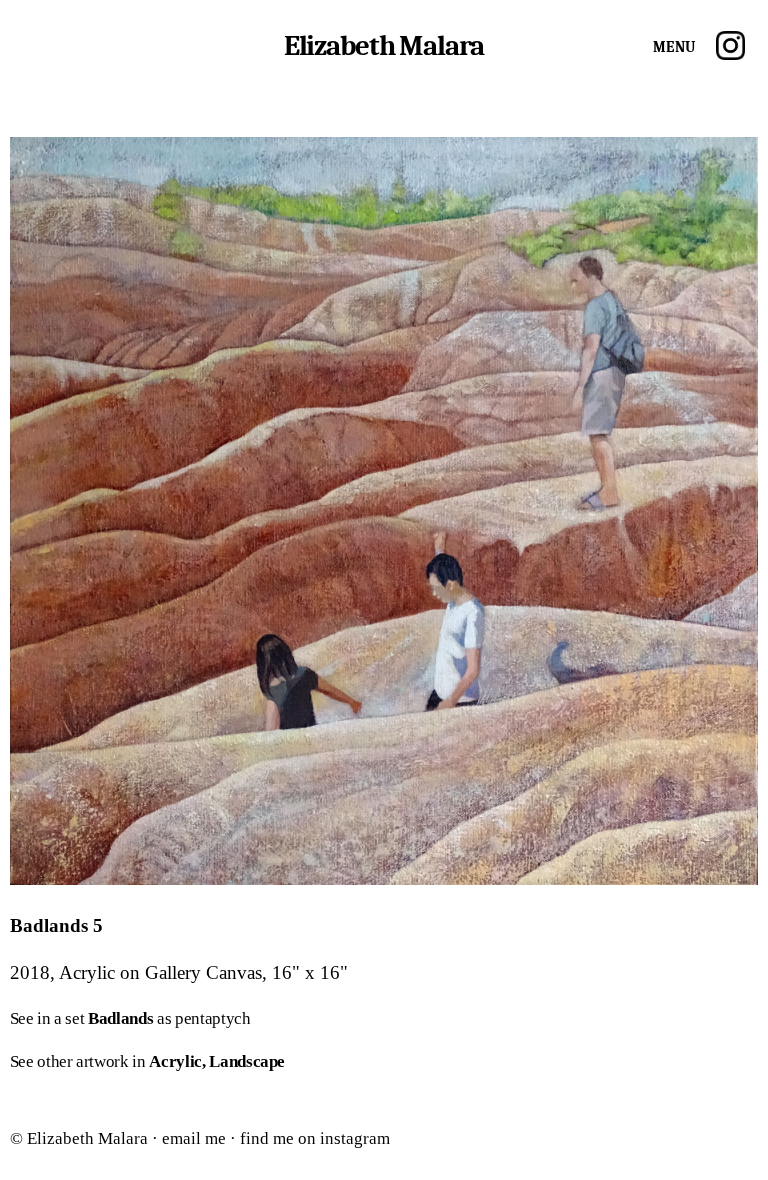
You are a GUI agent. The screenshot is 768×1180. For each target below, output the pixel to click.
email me (194, 1138)
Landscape (247, 1061)
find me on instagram (315, 1138)
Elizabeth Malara (384, 45)
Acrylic (175, 1061)
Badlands (120, 1018)
